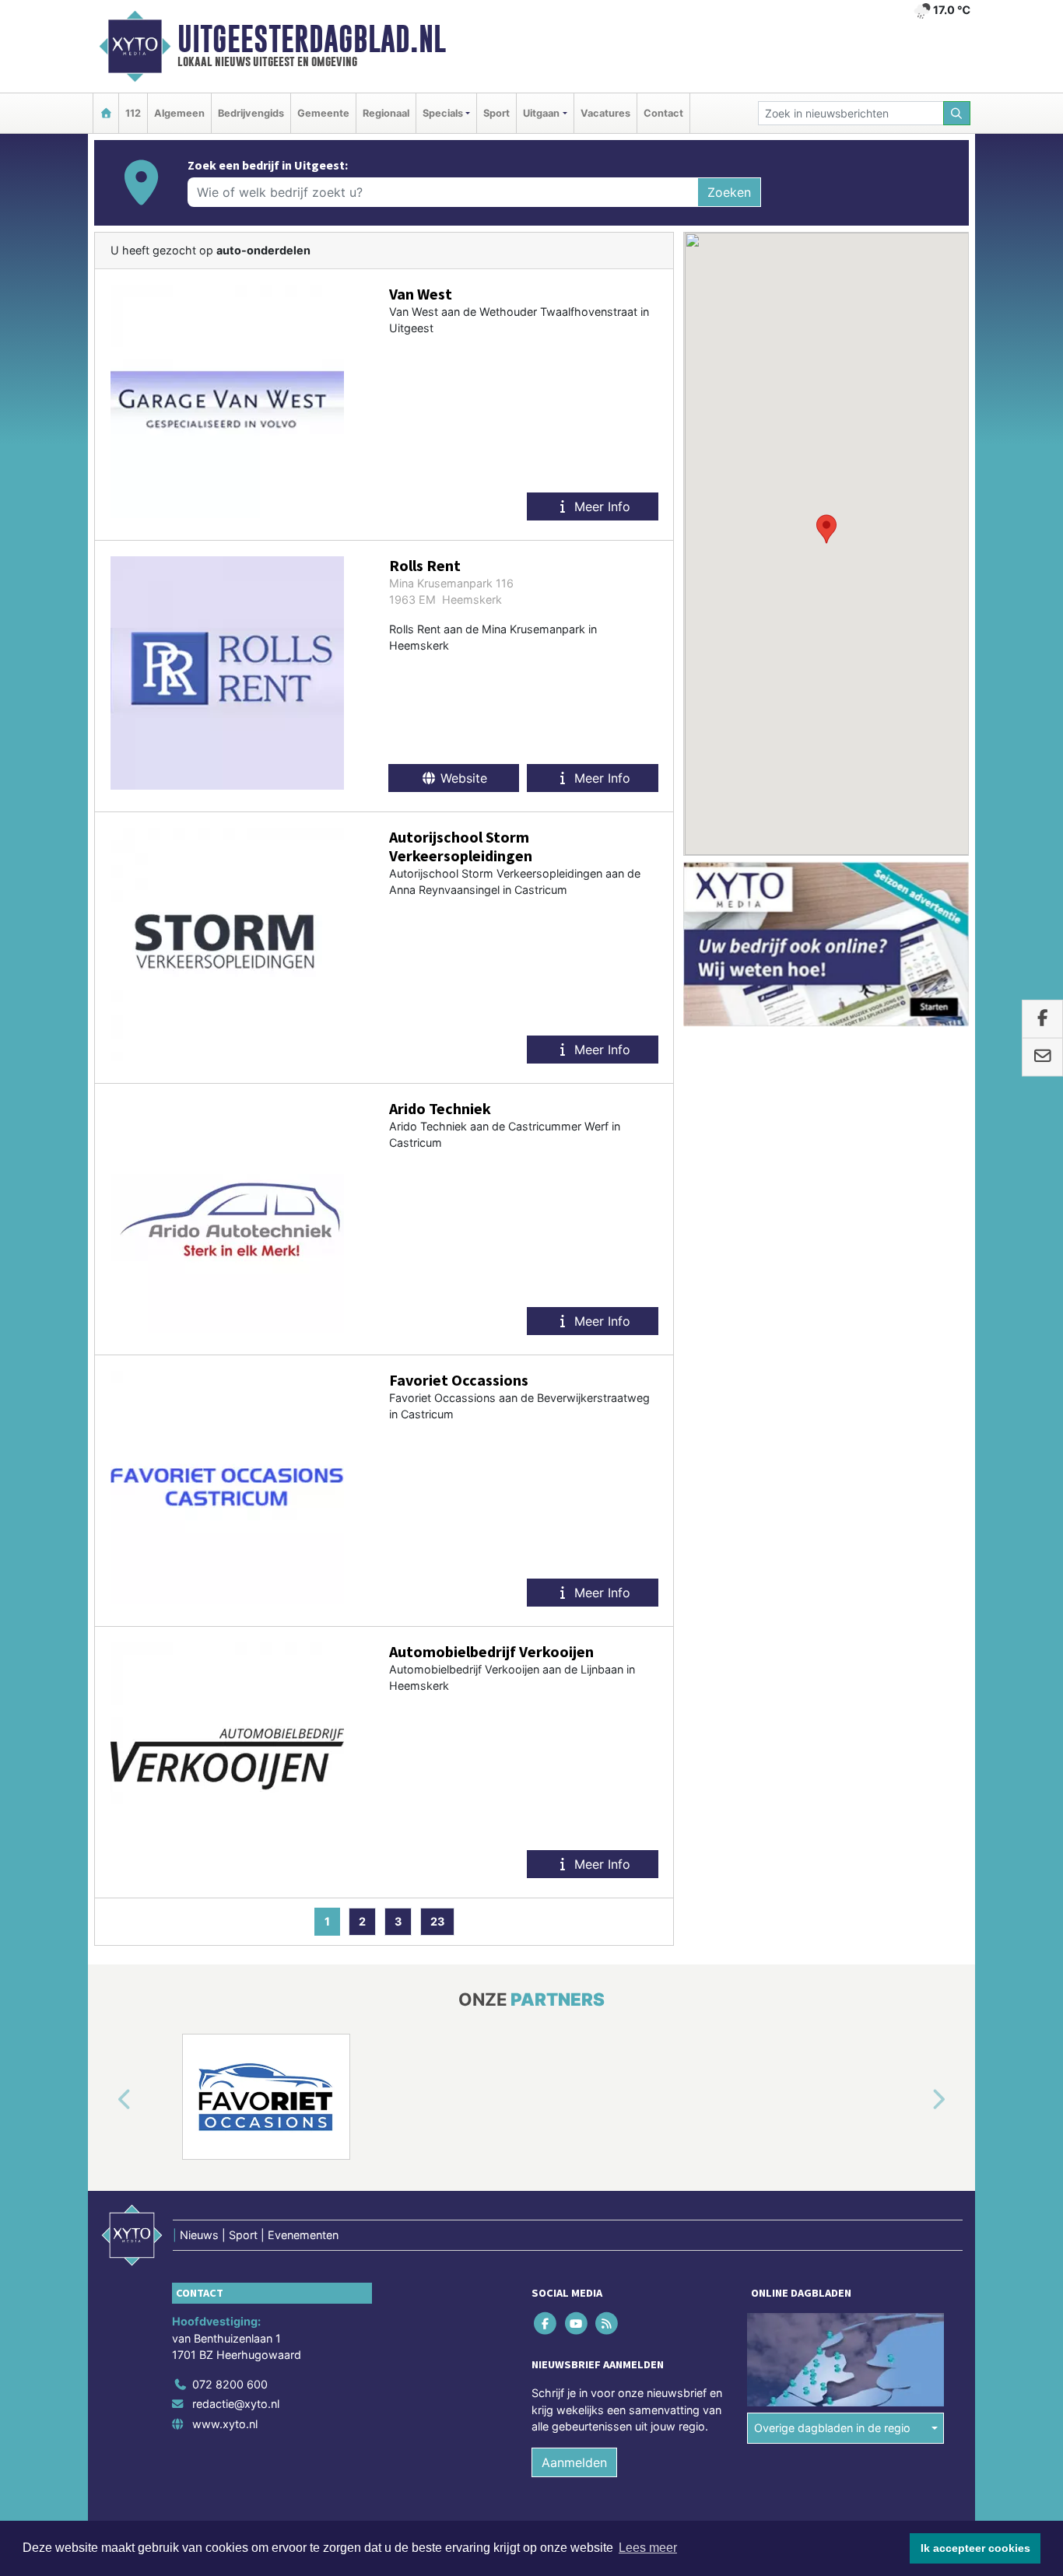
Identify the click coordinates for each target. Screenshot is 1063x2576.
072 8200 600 (230, 2384)
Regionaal (386, 113)
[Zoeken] (957, 113)
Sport (496, 113)
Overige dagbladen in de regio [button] (832, 2428)
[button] (826, 529)
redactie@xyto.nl (236, 2404)
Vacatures (605, 113)
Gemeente (323, 113)
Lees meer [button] (648, 2548)
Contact (663, 113)
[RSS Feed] (607, 2323)
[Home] (106, 113)
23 (437, 1921)
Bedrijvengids (251, 113)
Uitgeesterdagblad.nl (312, 39)
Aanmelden (574, 2462)
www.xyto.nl (225, 2424)
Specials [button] (443, 113)
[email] (1042, 1057)
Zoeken (729, 192)
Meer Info (600, 506)
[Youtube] (577, 2323)
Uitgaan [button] (541, 113)
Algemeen (179, 113)
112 (133, 113)
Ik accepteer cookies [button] (975, 2548)
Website (462, 778)
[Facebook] (547, 2323)
